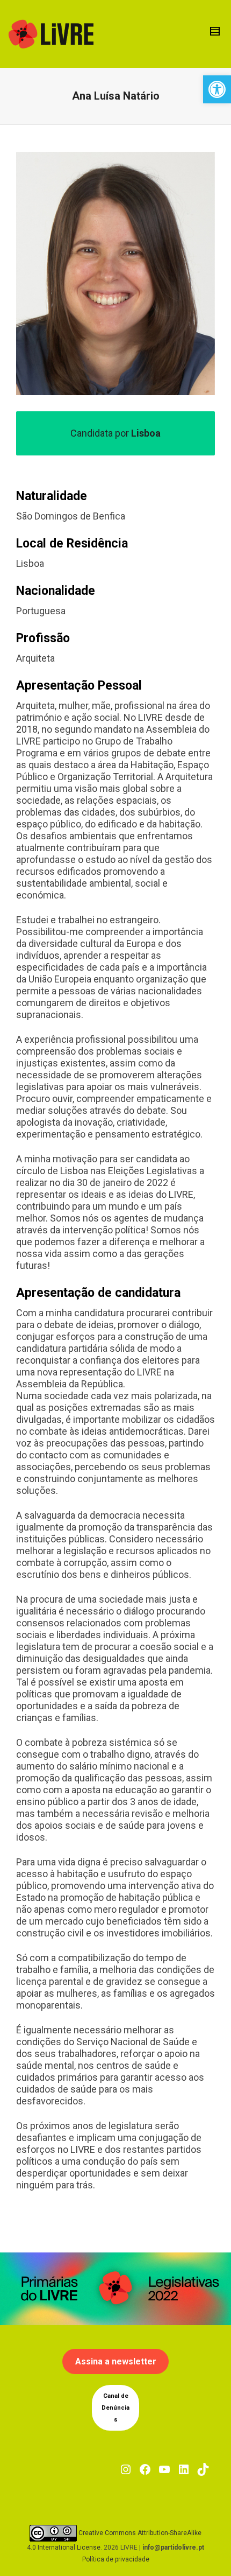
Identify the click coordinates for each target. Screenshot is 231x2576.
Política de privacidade (116, 2559)
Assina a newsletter (116, 2361)
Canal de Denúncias (115, 2408)
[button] (217, 89)
